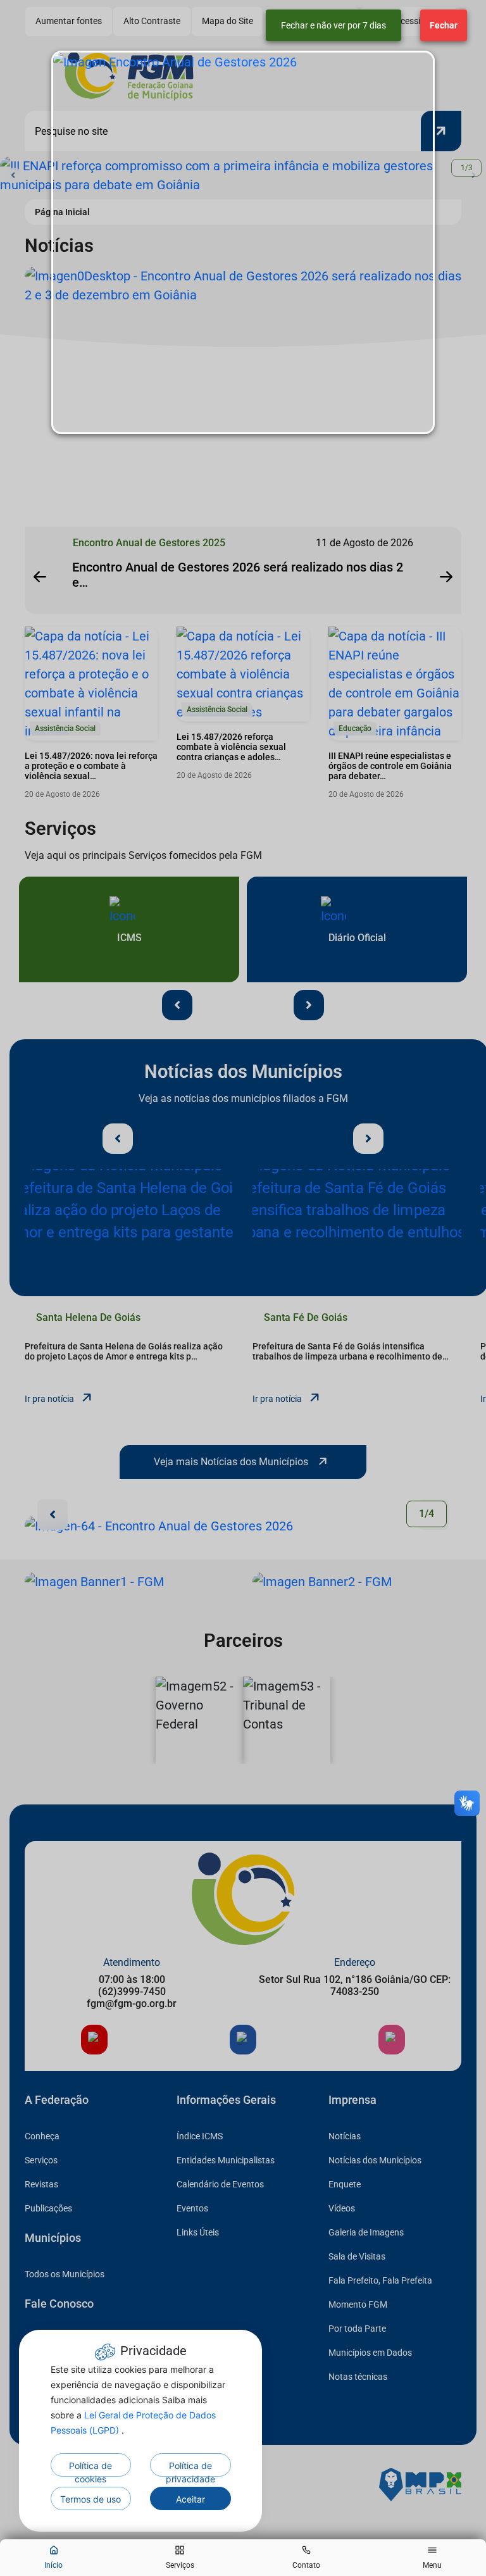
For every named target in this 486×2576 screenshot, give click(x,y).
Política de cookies (90, 2468)
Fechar (444, 25)
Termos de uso (90, 2499)
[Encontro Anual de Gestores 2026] (243, 242)
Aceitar (190, 2499)
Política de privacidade (190, 2468)
